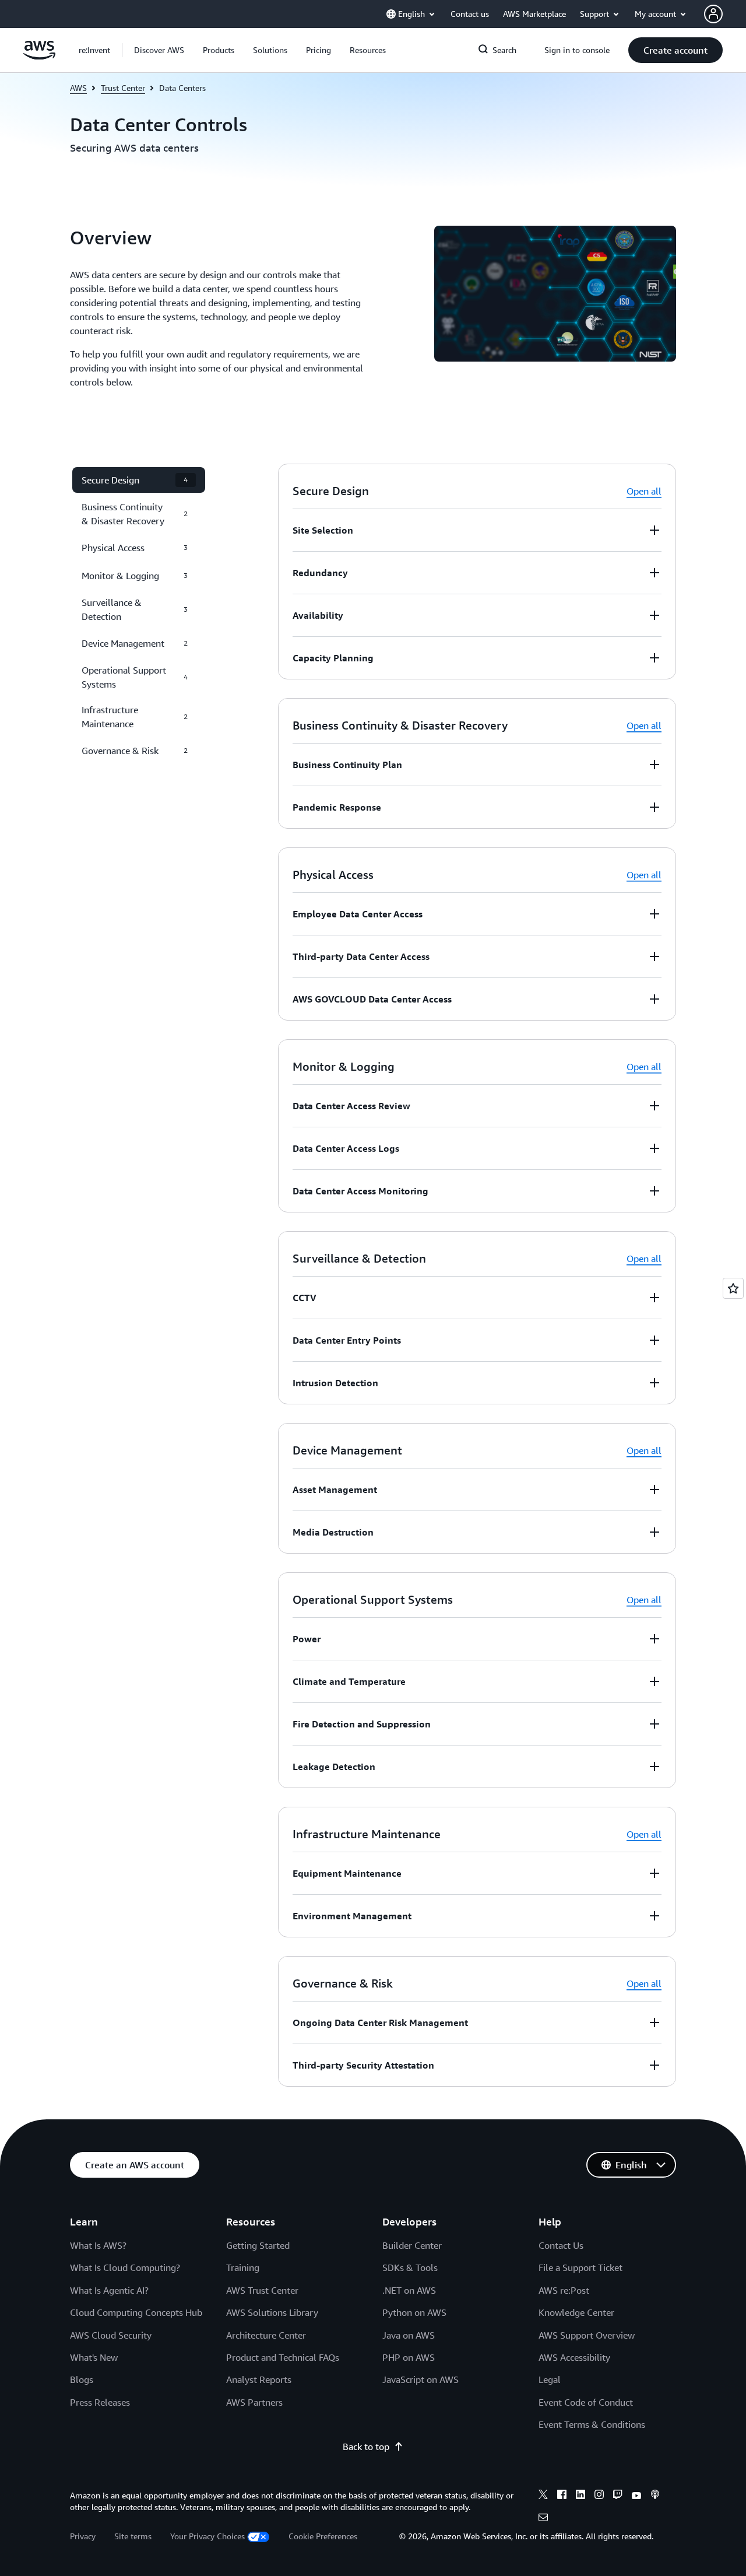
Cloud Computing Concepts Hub (136, 2312)
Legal (550, 2379)
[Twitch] (618, 2496)
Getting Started (258, 2245)
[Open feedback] (733, 1288)
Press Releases (100, 2402)
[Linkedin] (580, 2496)
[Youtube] (636, 2496)
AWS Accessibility (574, 2357)
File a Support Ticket (580, 2267)
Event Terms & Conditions (592, 2424)
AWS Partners (254, 2402)
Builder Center (412, 2245)
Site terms (133, 2536)
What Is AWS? (98, 2245)
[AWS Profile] (713, 14)
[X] (543, 2496)
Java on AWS (409, 2335)
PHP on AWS (409, 2357)
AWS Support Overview (587, 2335)
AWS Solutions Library (272, 2312)
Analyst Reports (259, 2379)
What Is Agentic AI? (109, 2290)
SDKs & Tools (410, 2267)
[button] (159, 50)
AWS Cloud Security (111, 2335)
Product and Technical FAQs (283, 2357)
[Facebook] (562, 2496)
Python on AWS (414, 2312)
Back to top (366, 2447)
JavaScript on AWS (420, 2379)
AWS (78, 88)
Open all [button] (644, 491)
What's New (94, 2357)
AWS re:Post (564, 2290)
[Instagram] (599, 2496)
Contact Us (561, 2245)
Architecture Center (266, 2335)
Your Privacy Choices (207, 2536)
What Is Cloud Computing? (125, 2267)
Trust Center (123, 88)
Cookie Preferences (323, 2536)
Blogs (82, 2379)
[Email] (543, 2519)
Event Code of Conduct (586, 2402)
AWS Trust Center (262, 2290)
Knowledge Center (576, 2312)
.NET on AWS (409, 2290)
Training (243, 2267)
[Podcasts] (655, 2496)
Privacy (83, 2536)
